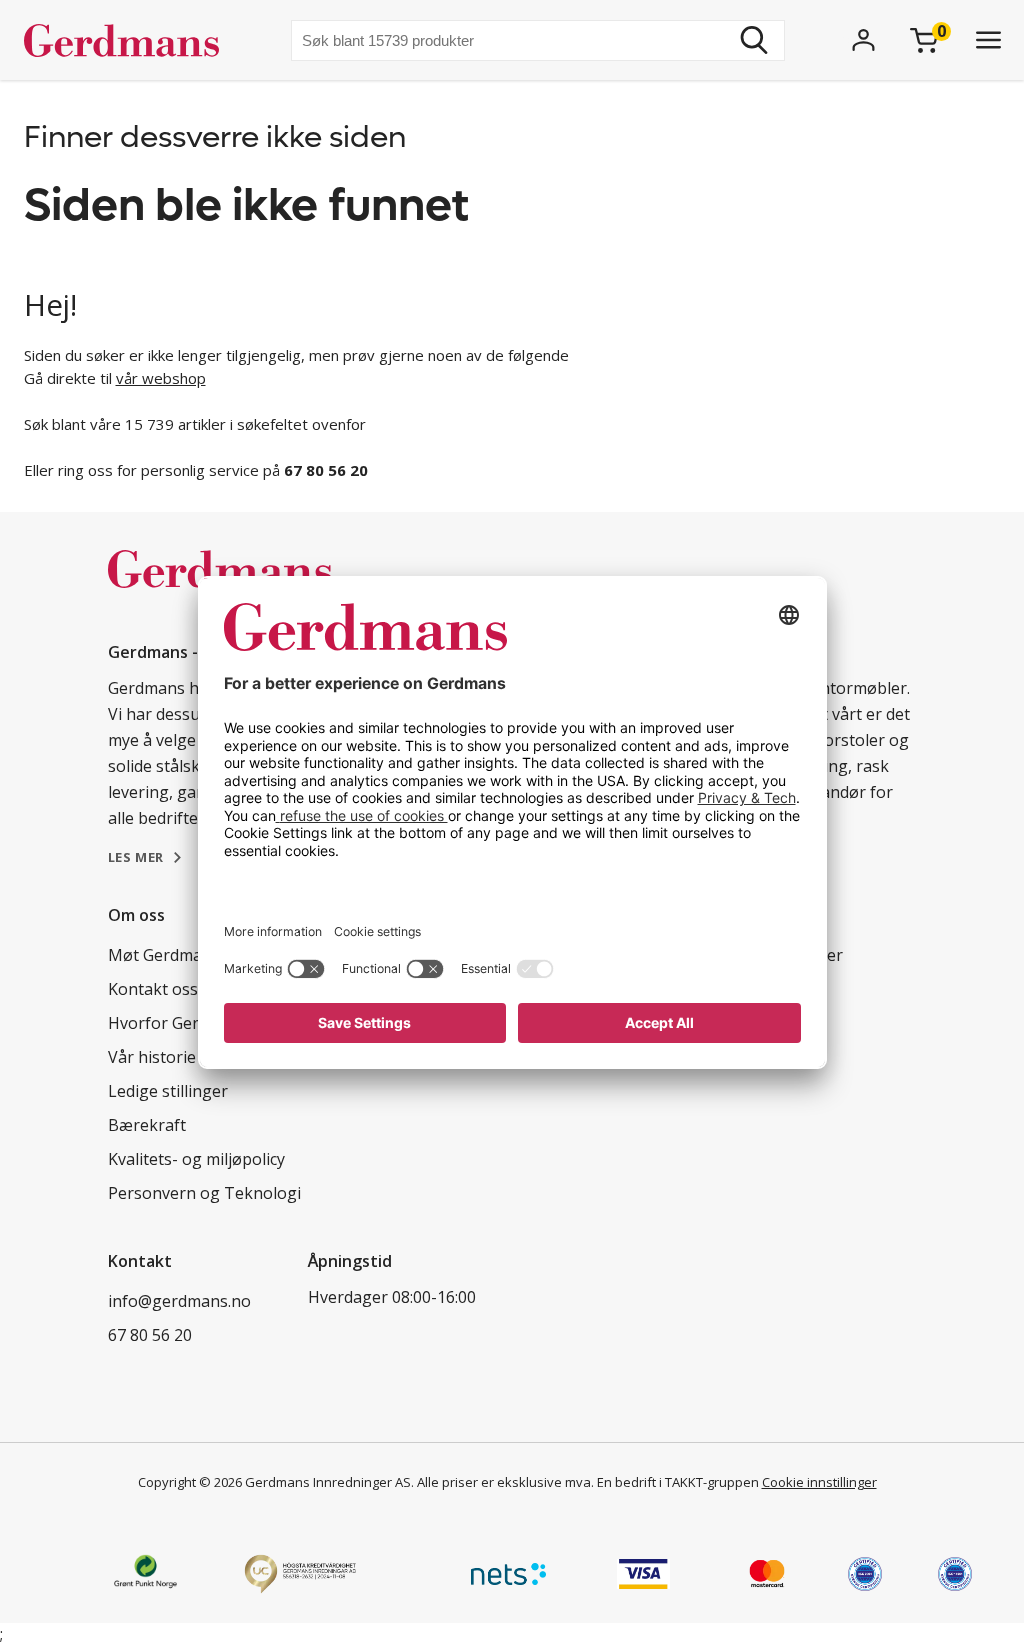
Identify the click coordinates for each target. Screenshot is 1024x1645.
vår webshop (161, 378)
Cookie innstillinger (819, 1482)
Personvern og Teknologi (204, 1193)
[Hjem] (129, 40)
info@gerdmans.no (179, 1301)
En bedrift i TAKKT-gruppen (678, 1482)
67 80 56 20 (150, 1335)
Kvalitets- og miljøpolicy (196, 1159)
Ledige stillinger (168, 1091)
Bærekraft (147, 1125)
